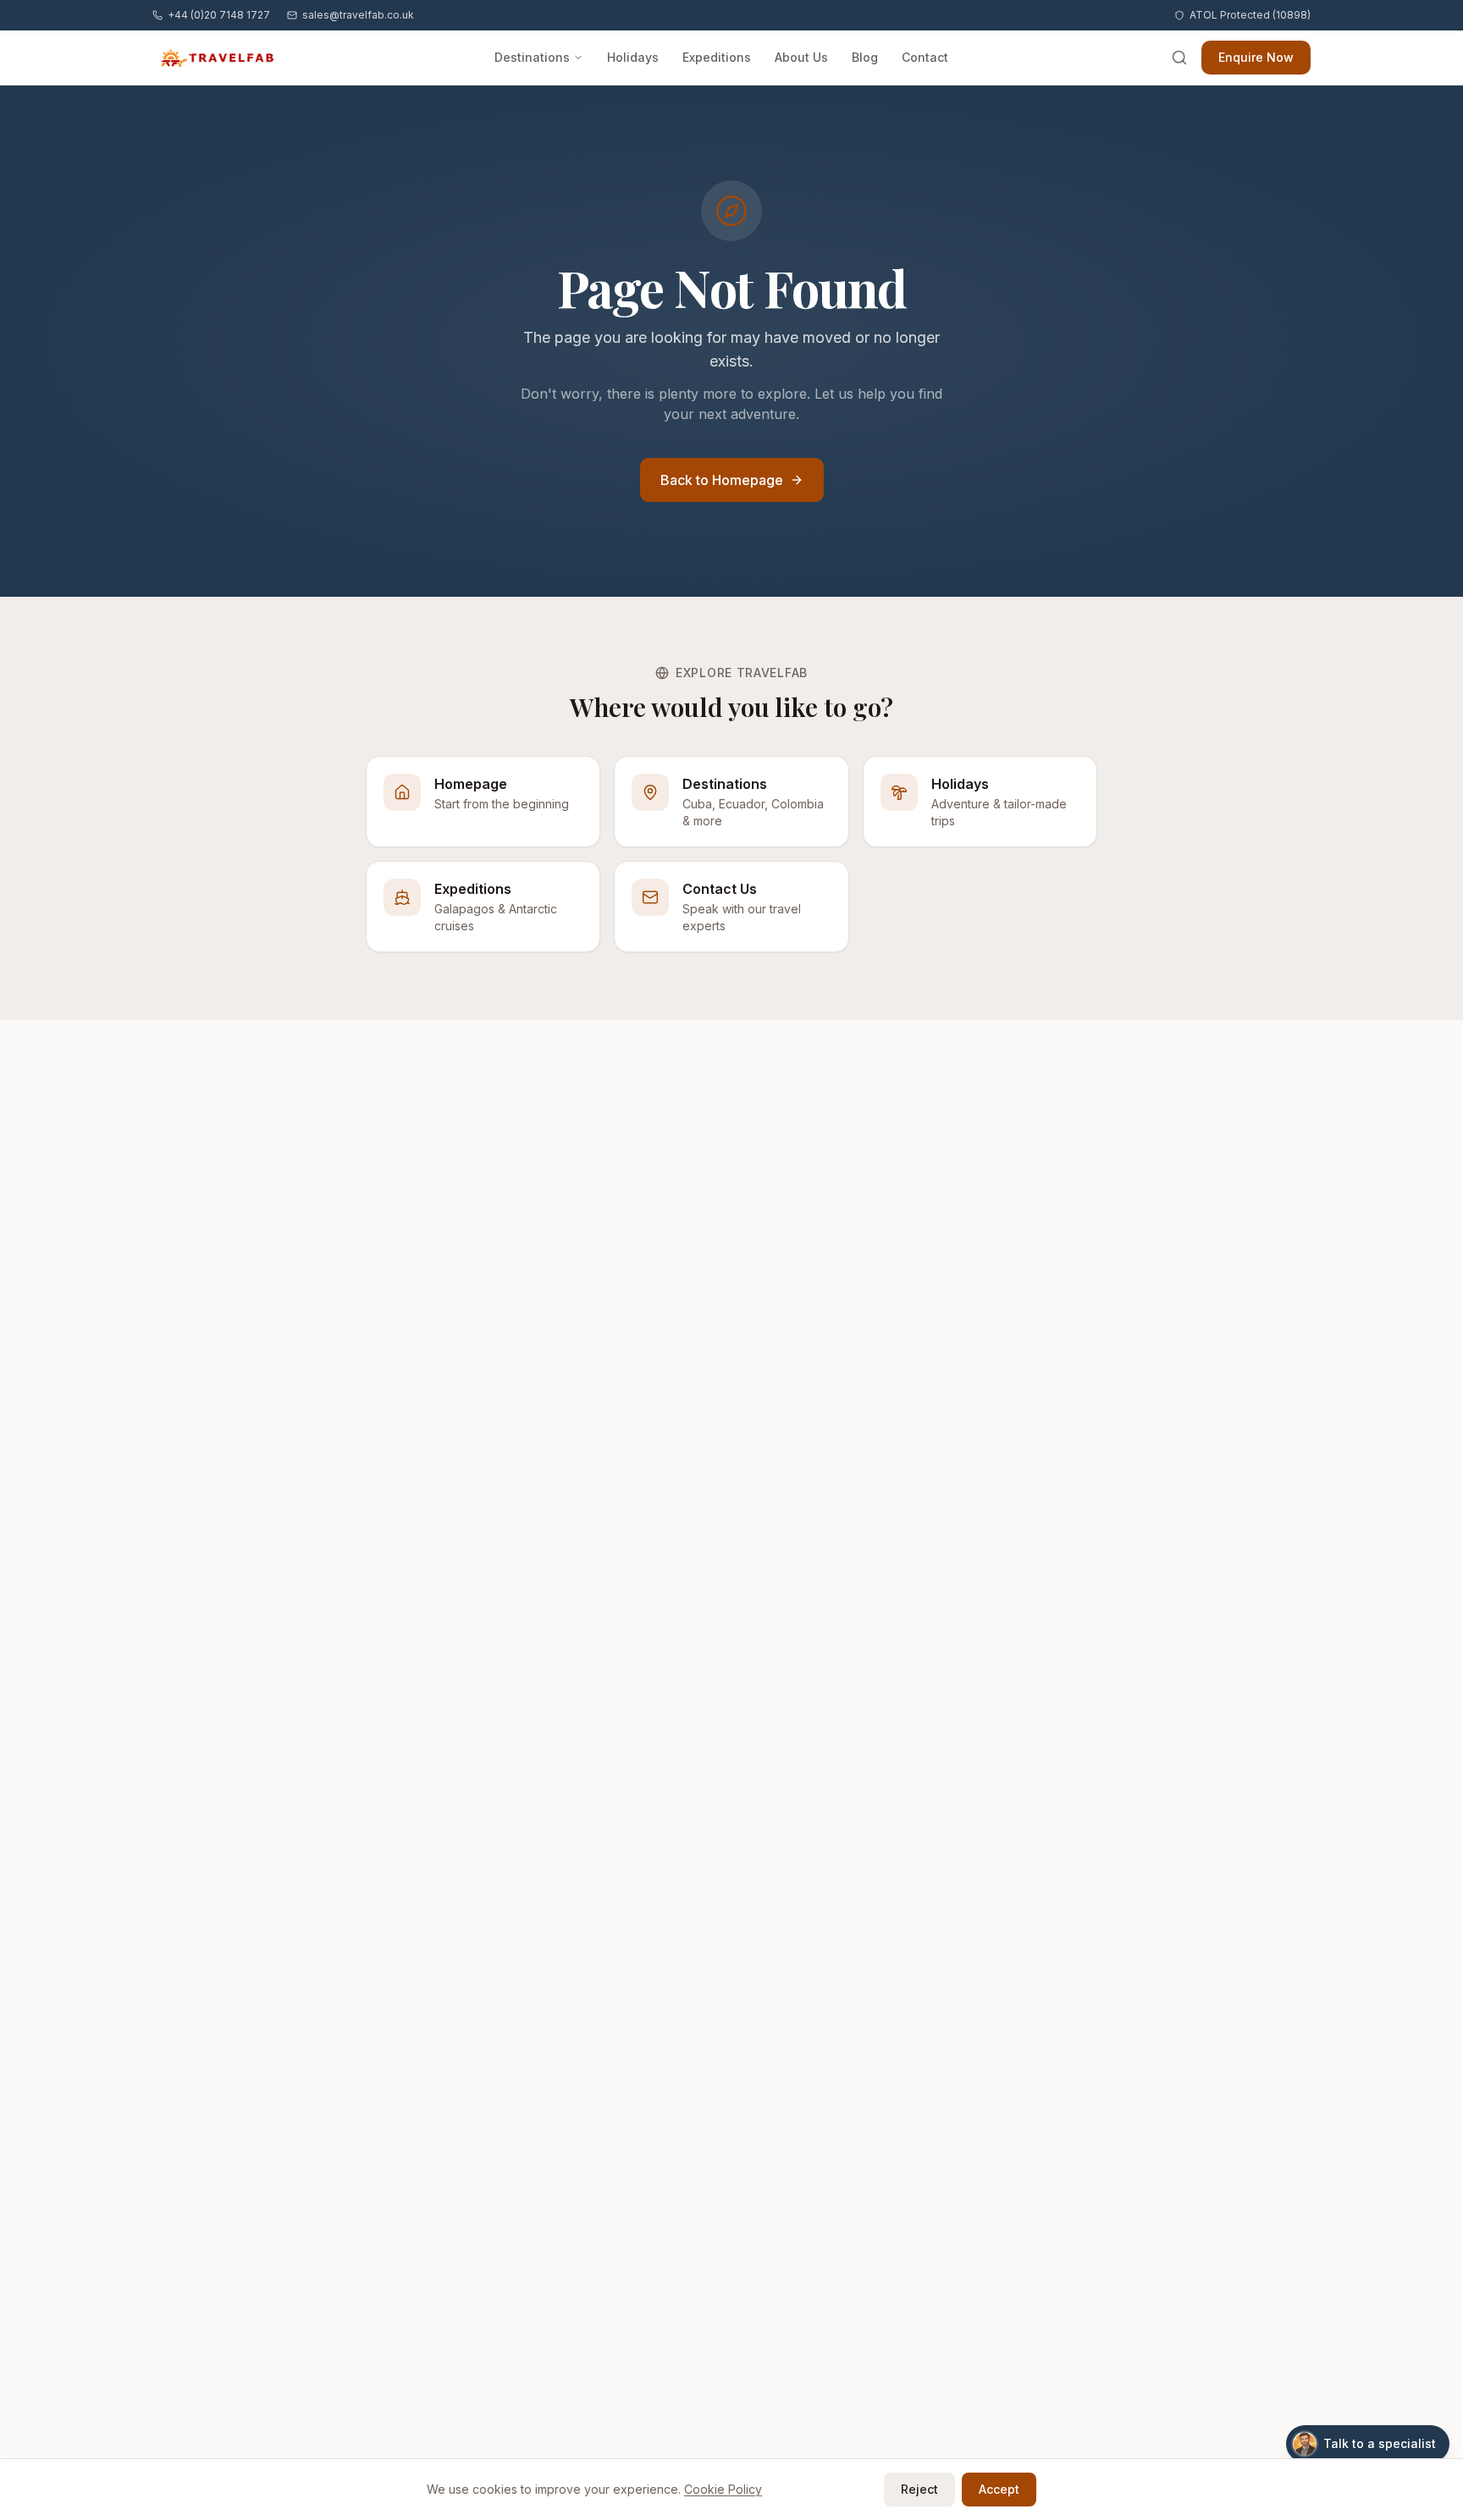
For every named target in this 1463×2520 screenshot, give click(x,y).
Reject (919, 2489)
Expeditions (717, 57)
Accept (999, 2489)
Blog (865, 57)
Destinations (532, 57)
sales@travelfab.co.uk (358, 15)
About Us (801, 57)
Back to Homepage (722, 480)
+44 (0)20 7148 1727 (219, 15)
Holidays (633, 57)
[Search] (1179, 58)
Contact (925, 57)
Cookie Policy (723, 2489)
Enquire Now (1256, 57)
